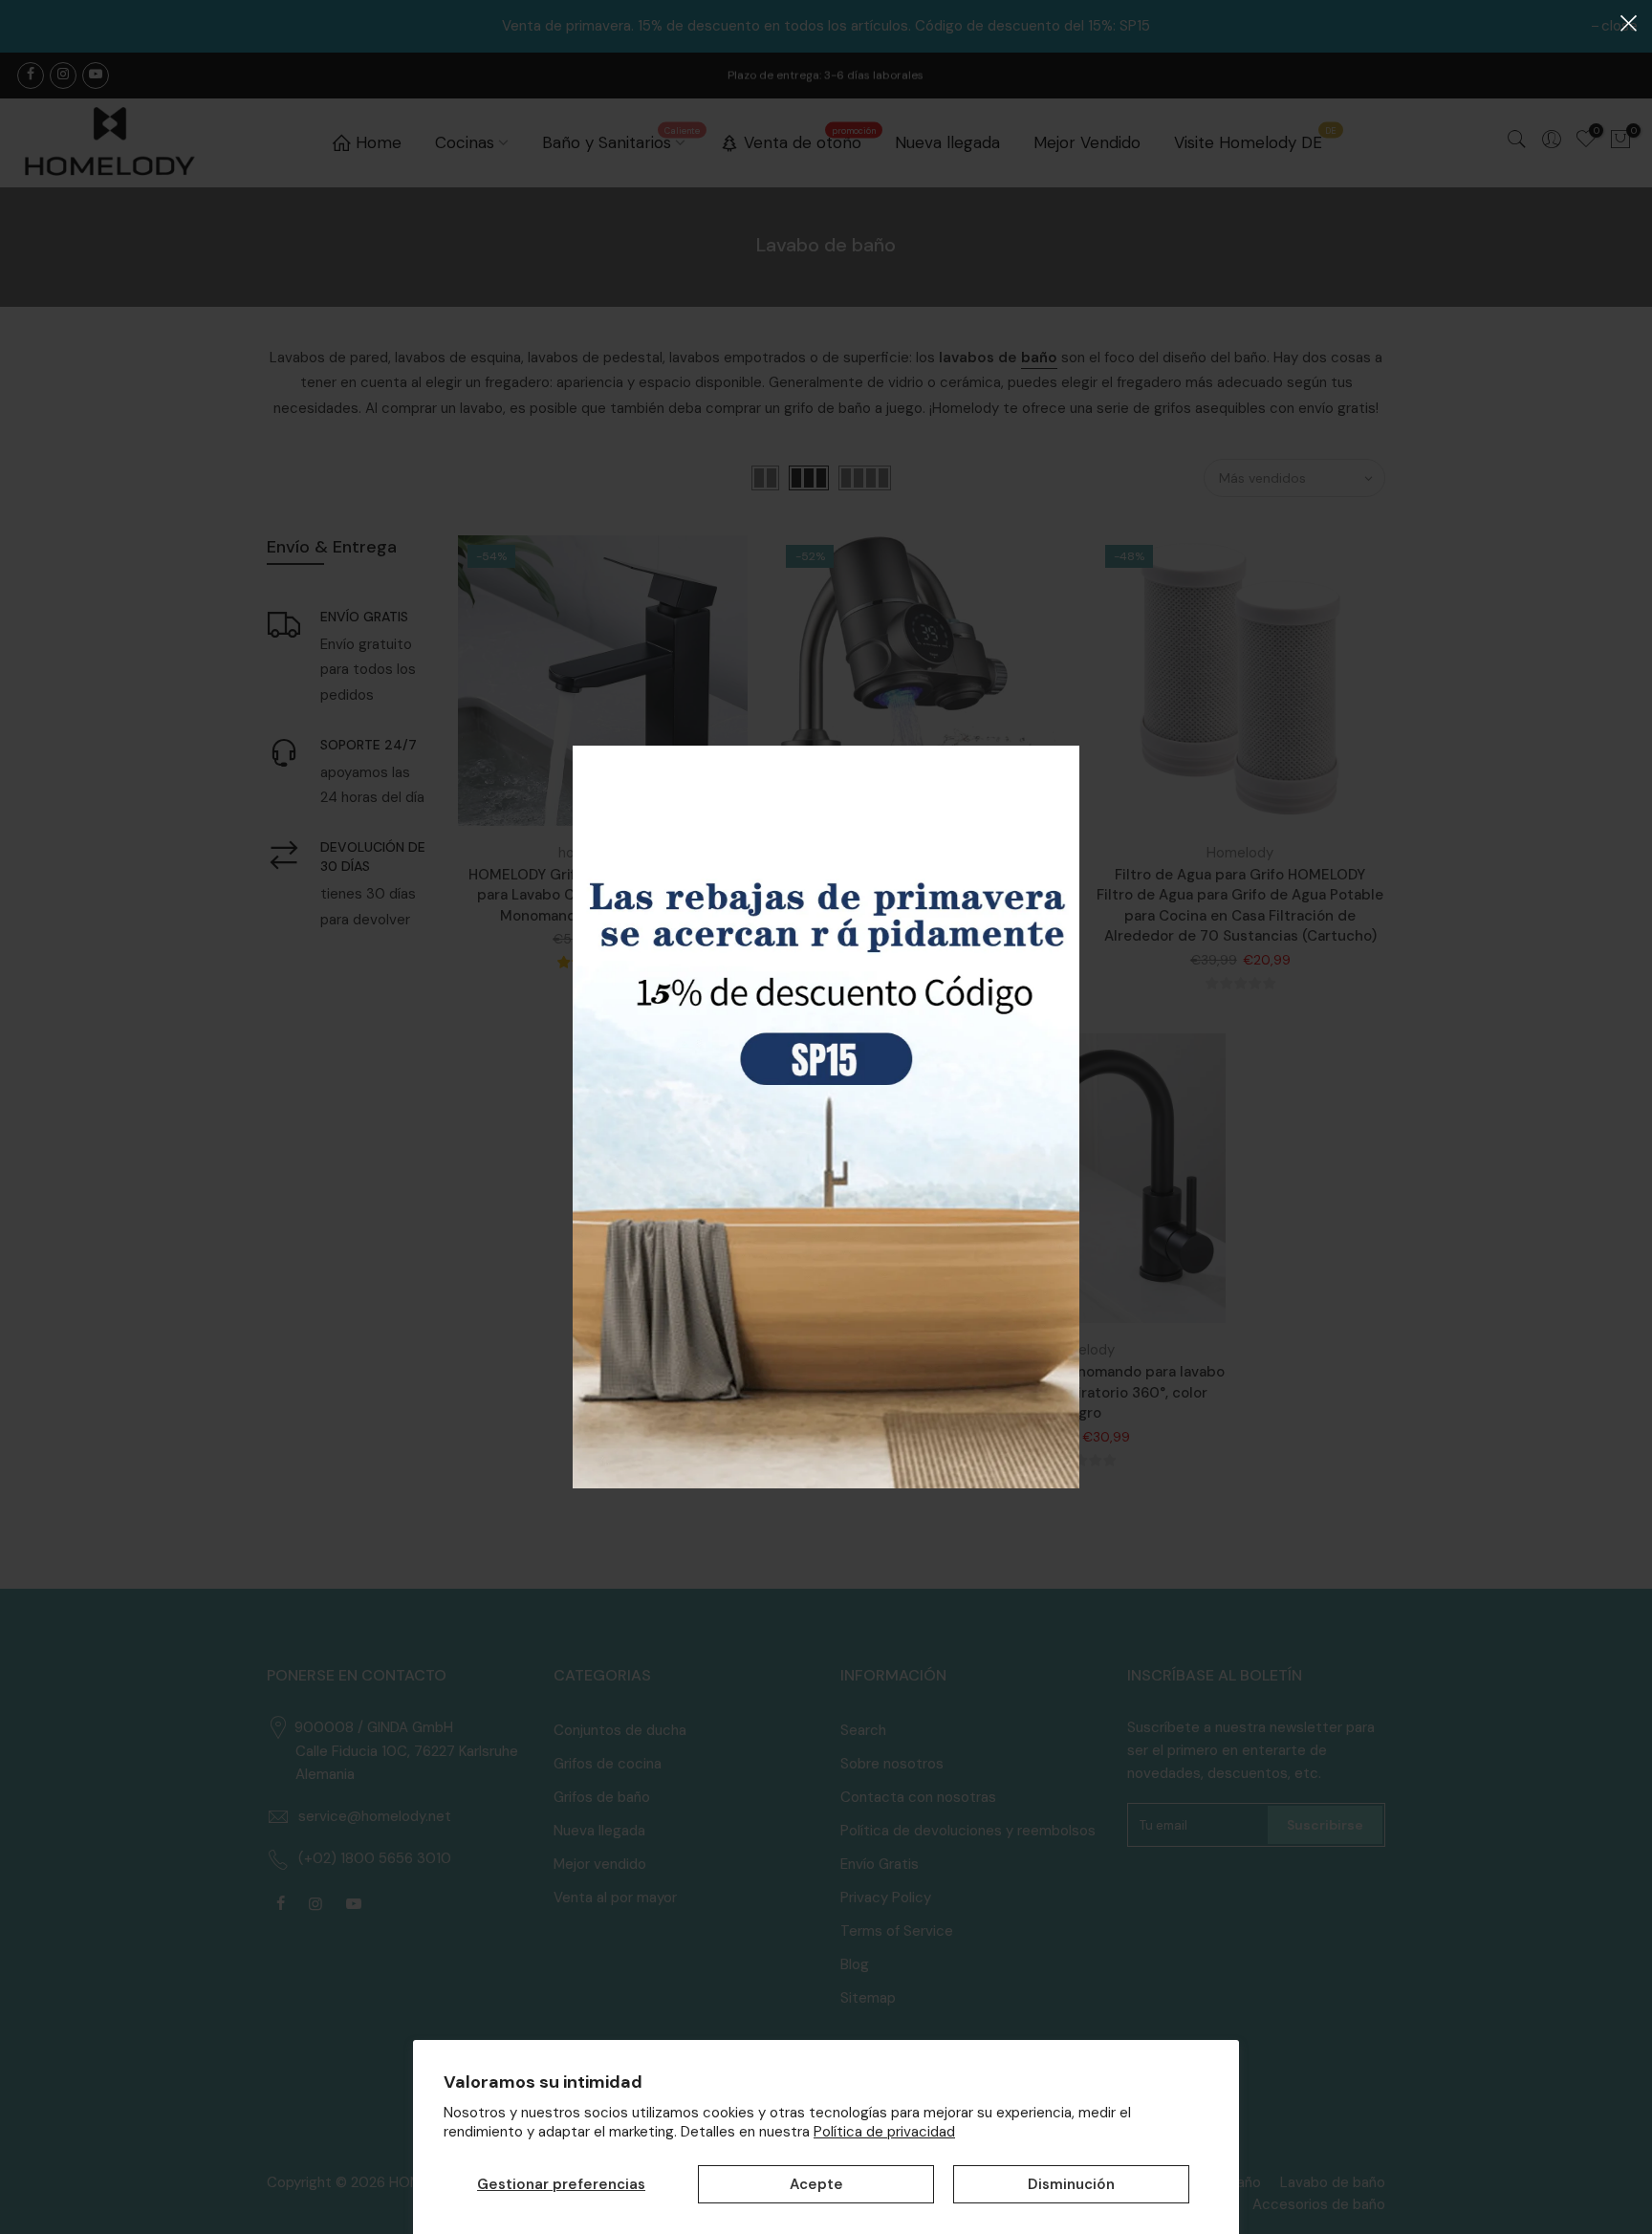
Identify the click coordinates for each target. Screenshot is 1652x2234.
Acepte (816, 2184)
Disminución (1071, 2184)
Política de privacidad (884, 2132)
